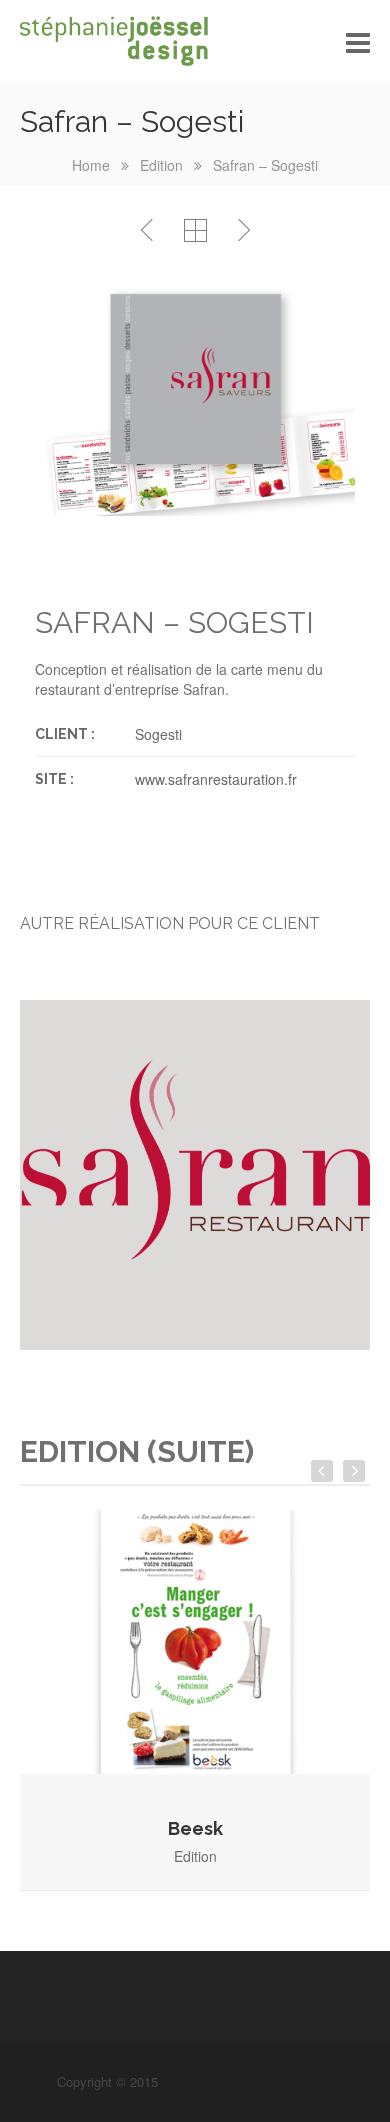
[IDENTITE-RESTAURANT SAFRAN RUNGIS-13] (195, 1175)
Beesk (195, 1828)
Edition (161, 165)
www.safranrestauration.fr (216, 779)
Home (91, 165)
